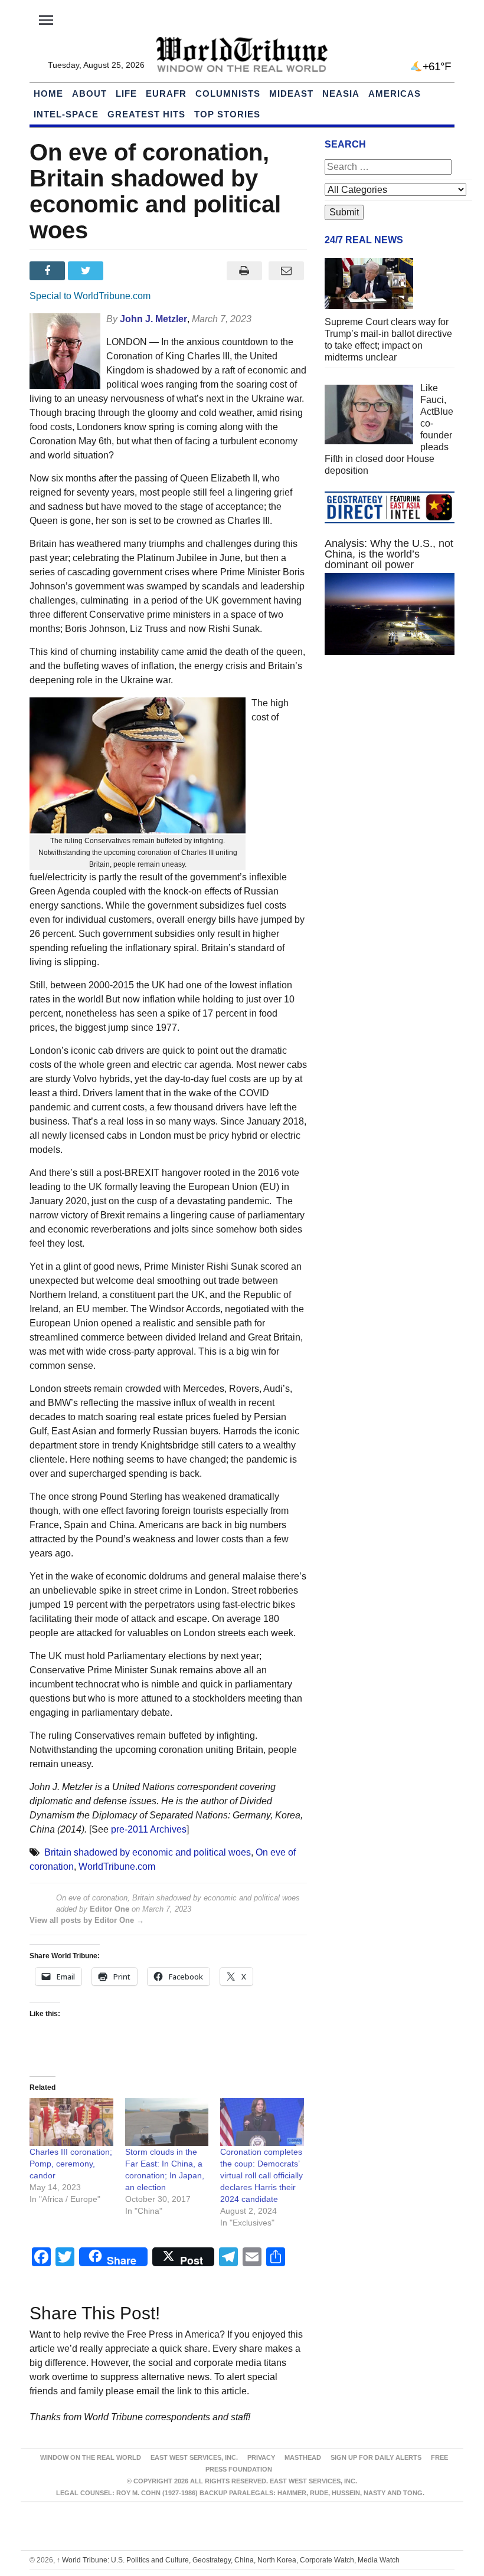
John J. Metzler (153, 319)
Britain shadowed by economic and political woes (148, 1852)
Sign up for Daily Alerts (376, 2457)
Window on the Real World (91, 2457)
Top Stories (227, 114)
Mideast (291, 94)
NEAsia (341, 94)
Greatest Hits (146, 114)
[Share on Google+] (126, 271)
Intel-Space (66, 114)
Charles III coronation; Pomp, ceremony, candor (71, 2164)
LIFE (126, 94)
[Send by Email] (286, 271)
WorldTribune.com (117, 1867)
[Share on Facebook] (49, 271)
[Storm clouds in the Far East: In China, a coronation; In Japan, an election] (167, 2122)
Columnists (228, 94)
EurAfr (166, 94)
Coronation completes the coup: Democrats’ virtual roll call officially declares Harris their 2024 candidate (261, 2175)
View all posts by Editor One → (87, 1920)
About (89, 94)
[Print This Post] (244, 271)
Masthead (303, 2457)
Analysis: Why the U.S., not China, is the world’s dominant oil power (389, 554)
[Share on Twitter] (87, 271)
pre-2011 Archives (149, 1829)
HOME (48, 94)
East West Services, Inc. (194, 2457)
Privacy (261, 2457)
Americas (395, 94)
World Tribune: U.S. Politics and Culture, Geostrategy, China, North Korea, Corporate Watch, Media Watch (228, 2560)
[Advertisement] (390, 752)
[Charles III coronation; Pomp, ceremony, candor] (71, 2122)
